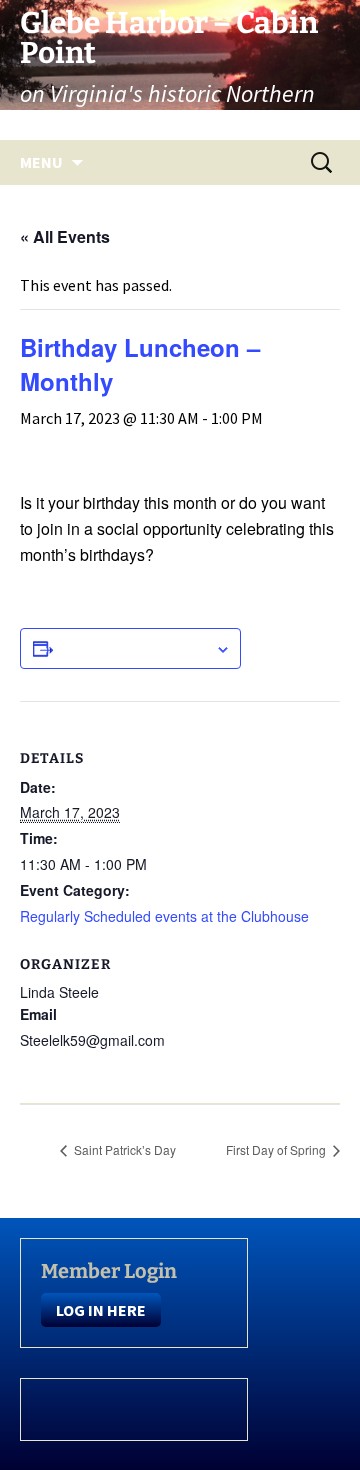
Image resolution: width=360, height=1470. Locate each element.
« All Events (65, 236)
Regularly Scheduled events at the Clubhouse (164, 916)
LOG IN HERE (101, 1310)
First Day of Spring (277, 1149)
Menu (41, 162)
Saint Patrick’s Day (123, 1149)
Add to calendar (134, 648)
